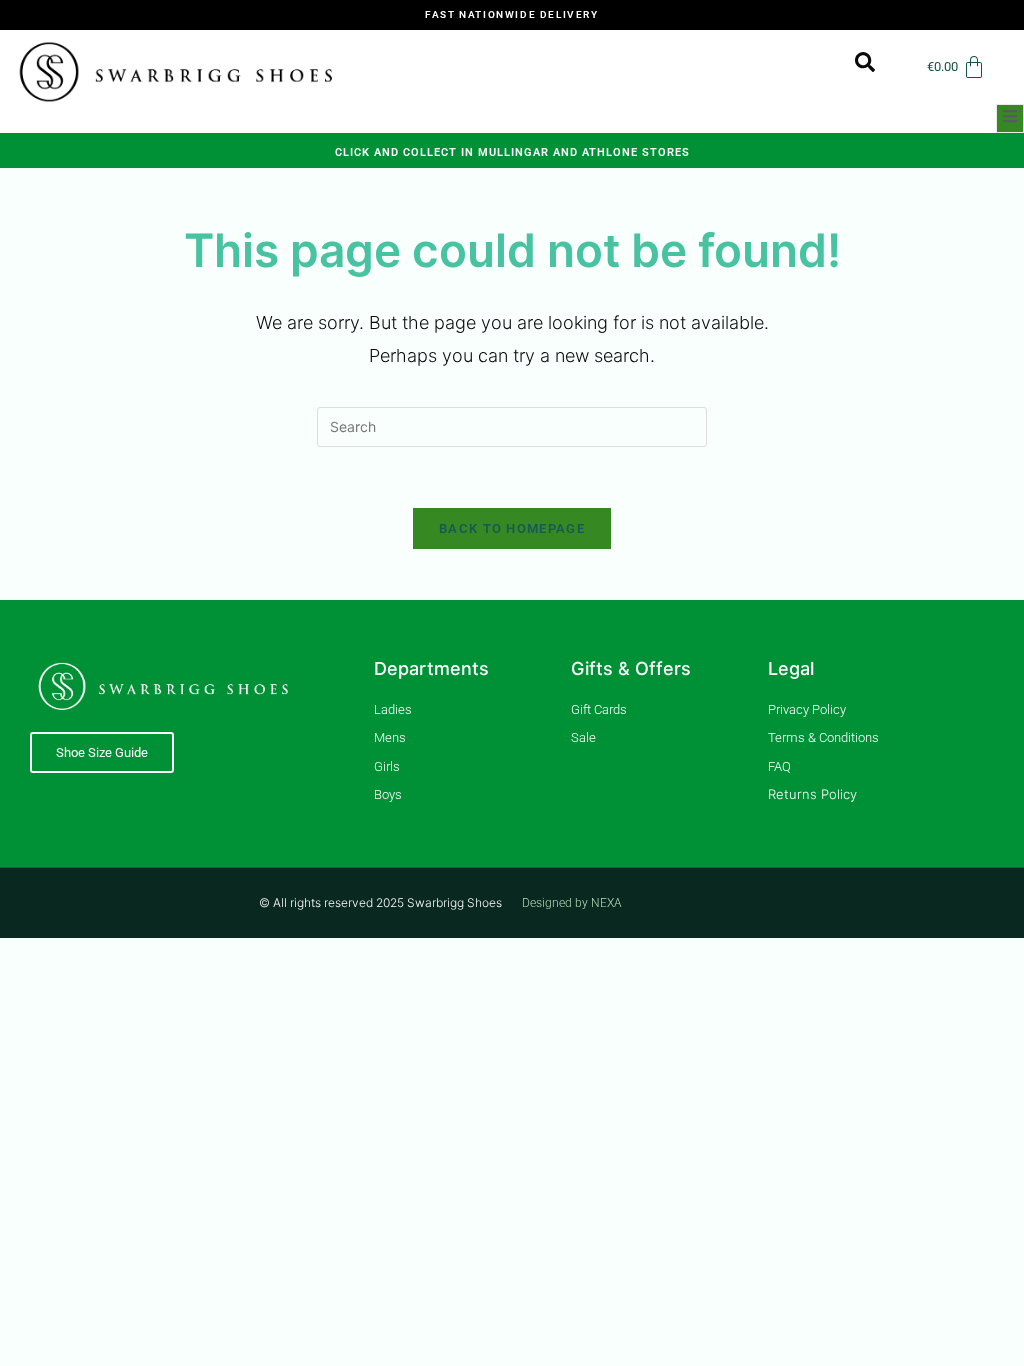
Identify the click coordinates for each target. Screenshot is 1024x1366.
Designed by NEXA (572, 903)
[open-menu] (1010, 118)
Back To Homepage (512, 528)
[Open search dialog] (855, 67)
